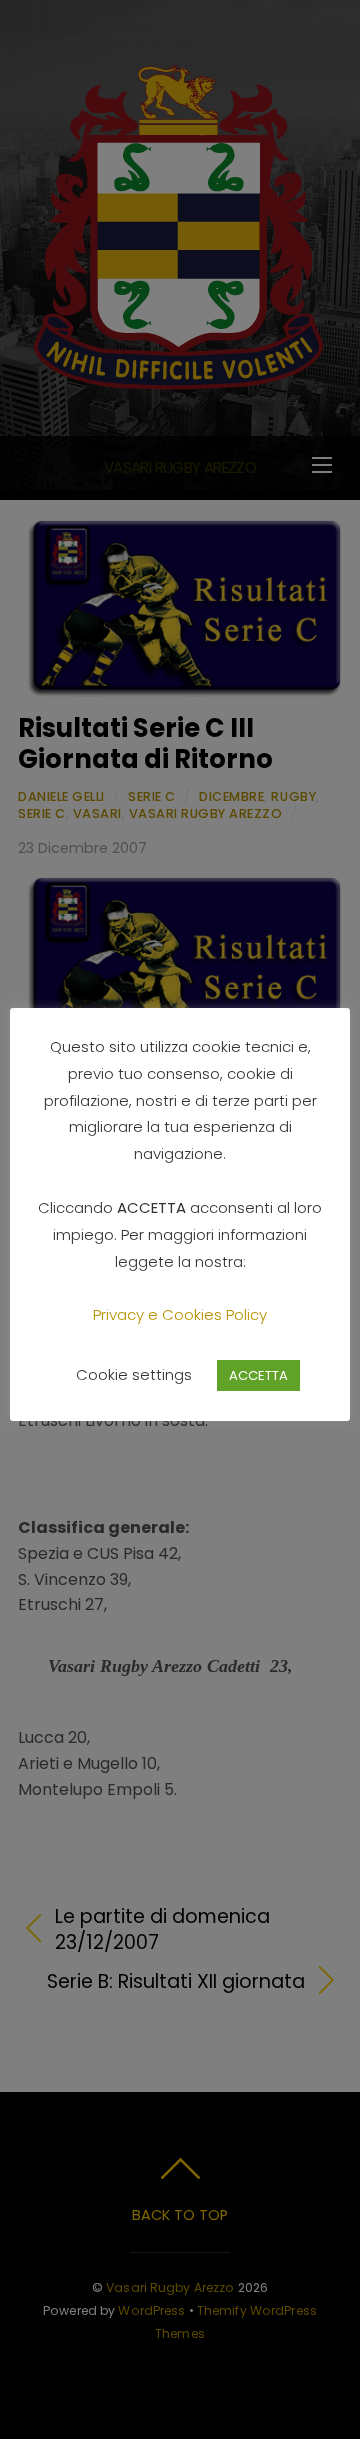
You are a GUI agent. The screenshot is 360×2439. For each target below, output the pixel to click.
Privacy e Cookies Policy (180, 1314)
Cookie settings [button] (134, 1374)
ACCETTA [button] (258, 1375)
